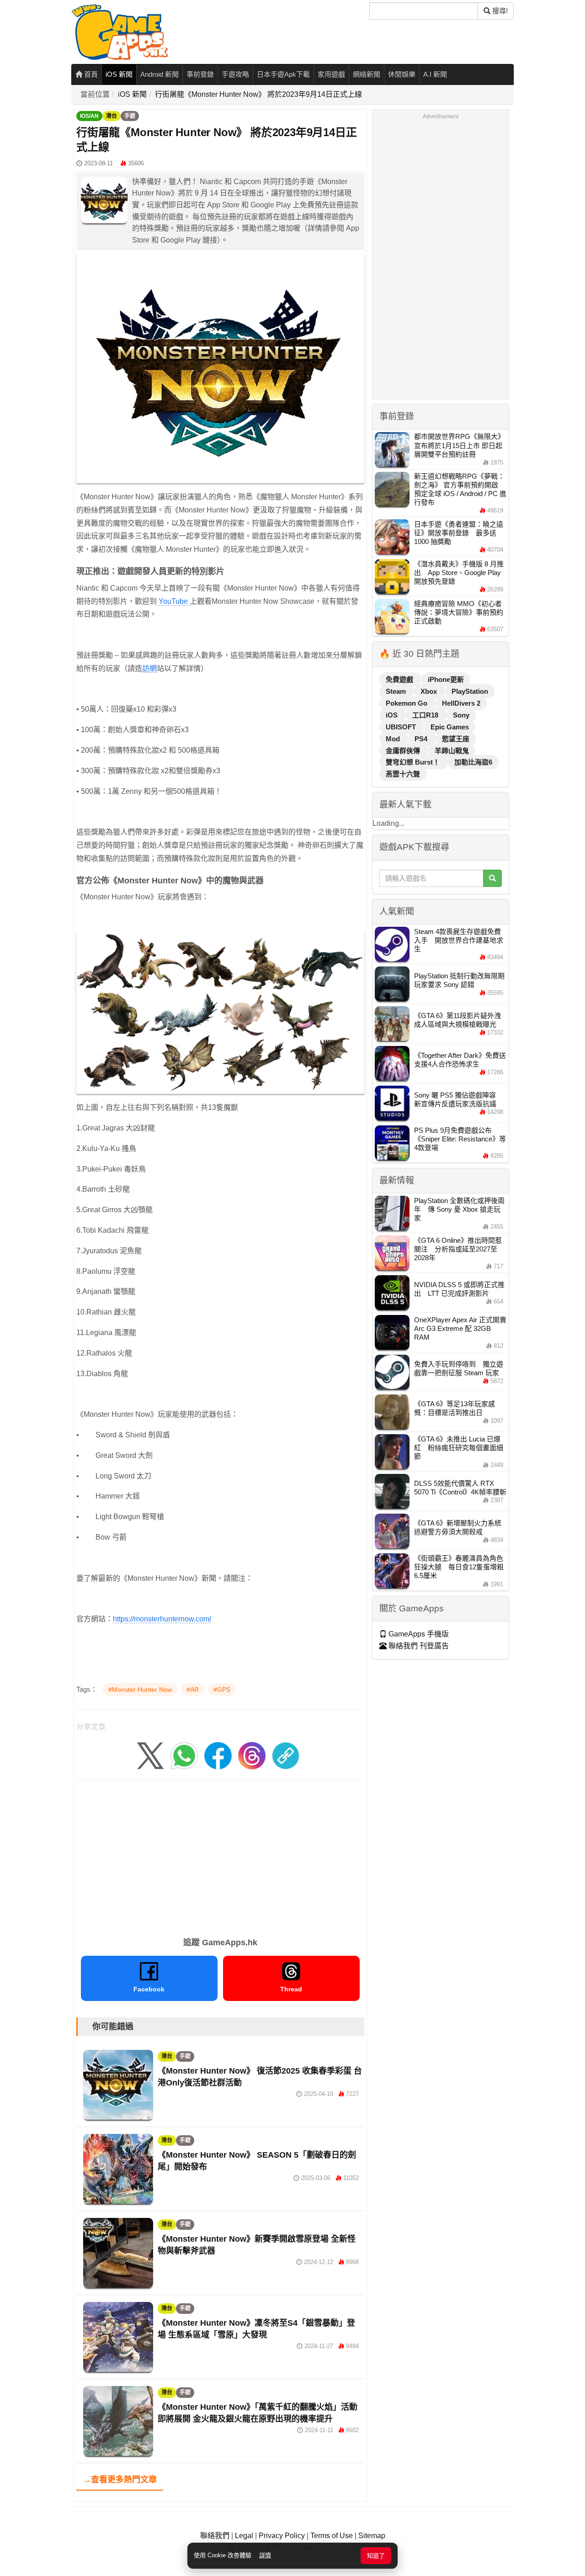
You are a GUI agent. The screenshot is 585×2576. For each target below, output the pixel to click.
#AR (193, 1689)
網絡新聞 (367, 74)
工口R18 (426, 715)
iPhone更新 (446, 679)
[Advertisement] (220, 1856)
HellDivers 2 (461, 703)
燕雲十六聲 (403, 774)
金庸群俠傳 (404, 751)
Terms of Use (332, 2536)
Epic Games (450, 727)
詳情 (265, 2555)
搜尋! (499, 11)
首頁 (90, 74)
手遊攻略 (235, 74)
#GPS (222, 1689)
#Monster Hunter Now (140, 1689)
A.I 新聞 (435, 74)
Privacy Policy (282, 2536)
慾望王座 (456, 739)
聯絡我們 (215, 2536)
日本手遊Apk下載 (283, 74)
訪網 (149, 668)
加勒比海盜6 (473, 762)
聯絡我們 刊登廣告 (418, 1646)
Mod (394, 739)
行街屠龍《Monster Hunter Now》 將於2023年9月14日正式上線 (258, 94)
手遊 (130, 116)
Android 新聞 (160, 74)
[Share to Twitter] (150, 1755)
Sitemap (372, 2536)
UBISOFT (402, 727)
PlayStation (470, 691)
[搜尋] (492, 878)
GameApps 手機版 (418, 1634)
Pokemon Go (407, 703)
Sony (461, 715)
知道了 (376, 2556)
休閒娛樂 (402, 74)
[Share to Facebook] (218, 1755)
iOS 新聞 (119, 74)
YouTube (173, 601)
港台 (112, 116)
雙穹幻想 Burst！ (414, 762)
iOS (393, 715)
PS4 (422, 739)
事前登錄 (200, 74)
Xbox (430, 691)
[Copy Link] (286, 1755)
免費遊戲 (400, 679)
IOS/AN (89, 116)
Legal (244, 2536)
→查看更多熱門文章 (120, 2480)
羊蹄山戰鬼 (452, 751)
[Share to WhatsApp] (184, 1755)
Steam (397, 691)
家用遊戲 (331, 74)
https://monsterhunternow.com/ (162, 1619)
